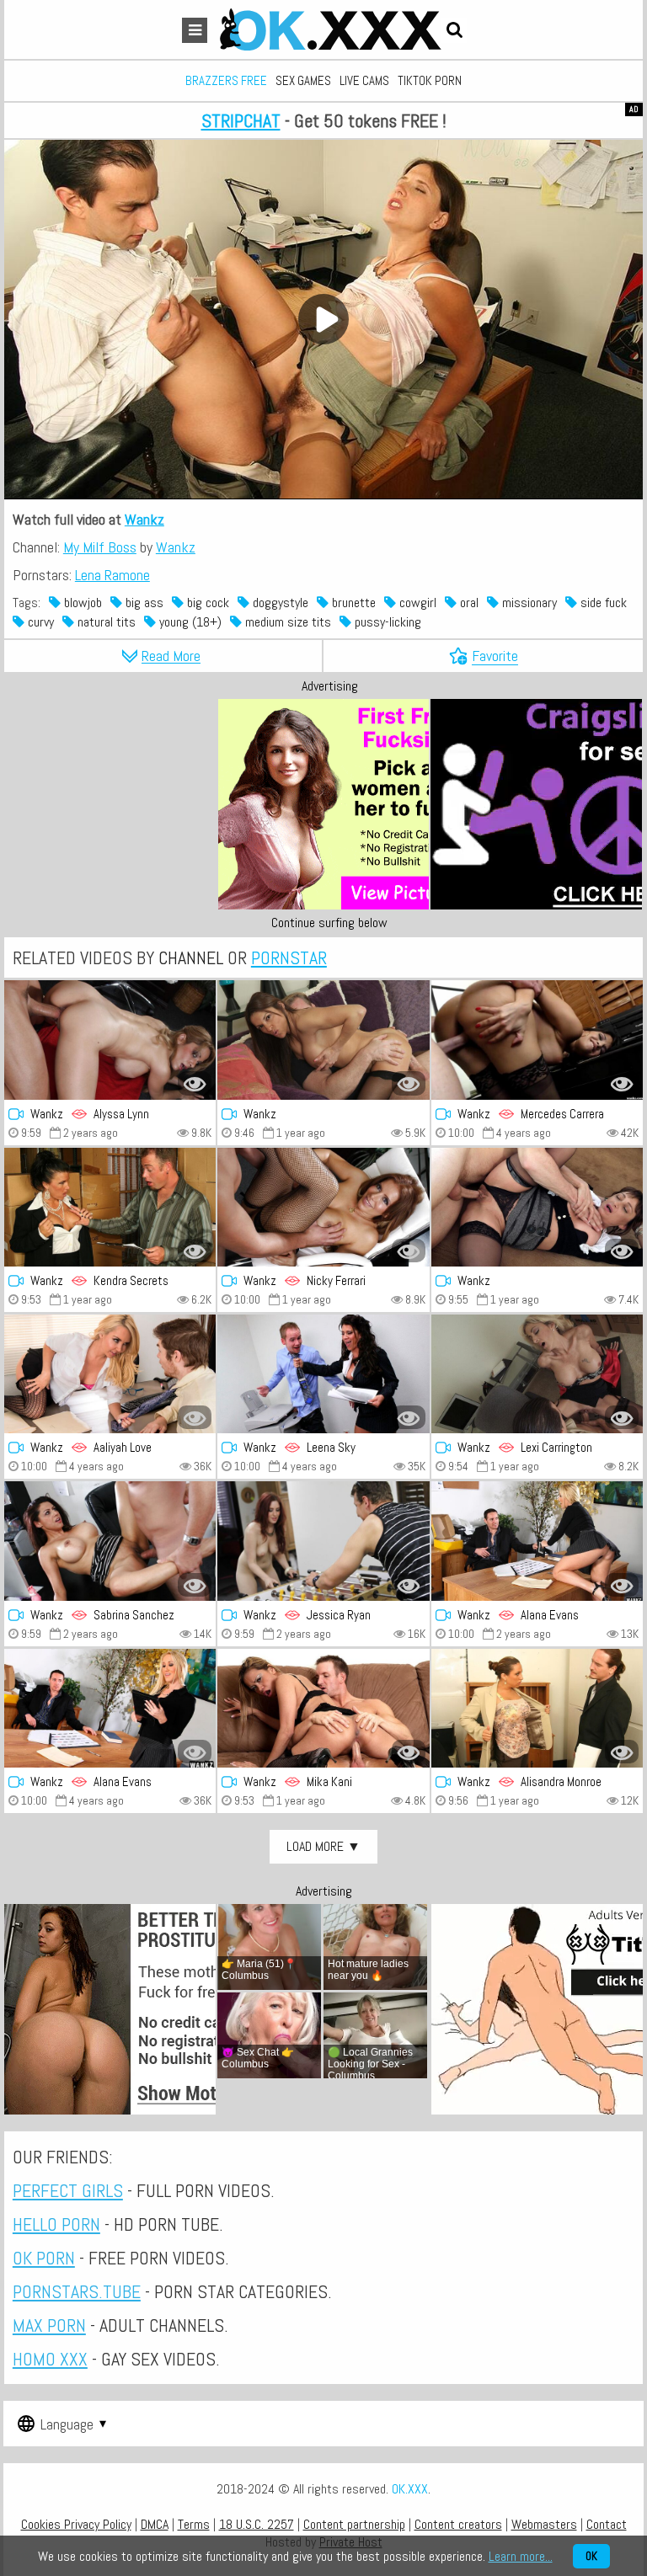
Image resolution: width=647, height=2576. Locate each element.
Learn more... (521, 2556)
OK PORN (44, 2258)
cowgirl (416, 603)
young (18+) (189, 622)
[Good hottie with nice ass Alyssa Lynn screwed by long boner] (110, 1040)
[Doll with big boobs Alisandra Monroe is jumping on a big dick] (537, 1708)
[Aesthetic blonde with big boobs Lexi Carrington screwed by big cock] (537, 1374)
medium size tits (286, 622)
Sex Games (303, 80)
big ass (143, 603)
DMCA (155, 2524)
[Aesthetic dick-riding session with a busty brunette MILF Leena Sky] (323, 1374)
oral (468, 603)
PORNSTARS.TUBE (77, 2291)
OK (591, 2556)
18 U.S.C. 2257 (257, 2524)
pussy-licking (386, 622)
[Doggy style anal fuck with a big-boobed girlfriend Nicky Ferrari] (323, 1207)
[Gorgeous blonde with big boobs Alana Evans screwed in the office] (537, 1541)
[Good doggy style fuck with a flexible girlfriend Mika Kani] (323, 1708)
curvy (39, 622)
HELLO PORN (56, 2224)
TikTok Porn (430, 80)
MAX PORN (49, 2325)
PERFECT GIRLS (68, 2190)
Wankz (144, 519)
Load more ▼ (323, 1846)
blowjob (81, 603)
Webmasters (544, 2524)
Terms (194, 2524)
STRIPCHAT (241, 120)
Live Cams (364, 80)
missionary (528, 603)
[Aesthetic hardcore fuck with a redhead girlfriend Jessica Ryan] (323, 1541)
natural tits (105, 622)
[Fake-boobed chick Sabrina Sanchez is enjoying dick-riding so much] (110, 1541)
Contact (607, 2524)
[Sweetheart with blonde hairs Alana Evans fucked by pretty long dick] (110, 1708)
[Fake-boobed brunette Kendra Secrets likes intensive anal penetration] (110, 1207)
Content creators (458, 2524)
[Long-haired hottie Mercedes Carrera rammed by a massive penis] (537, 1040)
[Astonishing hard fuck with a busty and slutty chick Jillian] (537, 1207)
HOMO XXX (50, 2359)
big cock (206, 603)
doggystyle (279, 603)
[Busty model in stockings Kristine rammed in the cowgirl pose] (323, 1040)
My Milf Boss (100, 547)
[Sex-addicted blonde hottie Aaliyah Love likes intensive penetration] (110, 1374)
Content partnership (354, 2524)
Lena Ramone (112, 575)
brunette (352, 603)
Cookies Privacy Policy (76, 2524)
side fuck (602, 603)
